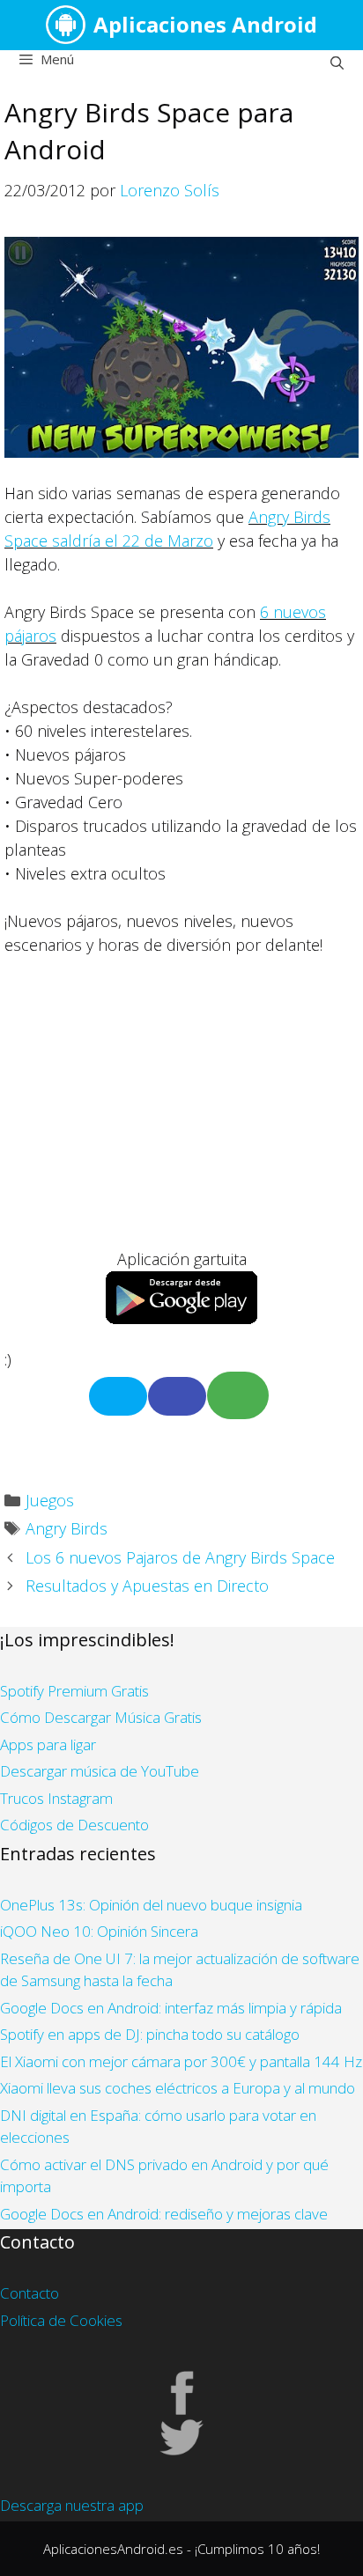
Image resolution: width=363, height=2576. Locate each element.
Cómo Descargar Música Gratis (101, 1717)
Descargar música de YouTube (100, 1771)
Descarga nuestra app (72, 2505)
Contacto (30, 2293)
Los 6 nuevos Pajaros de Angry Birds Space (180, 1557)
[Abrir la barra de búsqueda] (337, 63)
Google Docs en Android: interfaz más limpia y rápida (171, 2008)
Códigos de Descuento (74, 1825)
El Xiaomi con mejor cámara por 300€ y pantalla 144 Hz (181, 2061)
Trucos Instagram (56, 1798)
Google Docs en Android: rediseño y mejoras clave (164, 2214)
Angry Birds (67, 1528)
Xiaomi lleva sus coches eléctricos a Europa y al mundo (178, 2088)
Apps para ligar (48, 1744)
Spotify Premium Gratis (74, 1691)
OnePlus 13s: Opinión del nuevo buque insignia (151, 1905)
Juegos (50, 1500)
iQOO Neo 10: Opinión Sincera (99, 1931)
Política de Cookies (61, 2320)
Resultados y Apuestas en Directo (147, 1586)
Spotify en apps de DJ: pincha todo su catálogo (150, 2034)
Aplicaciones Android (205, 24)
